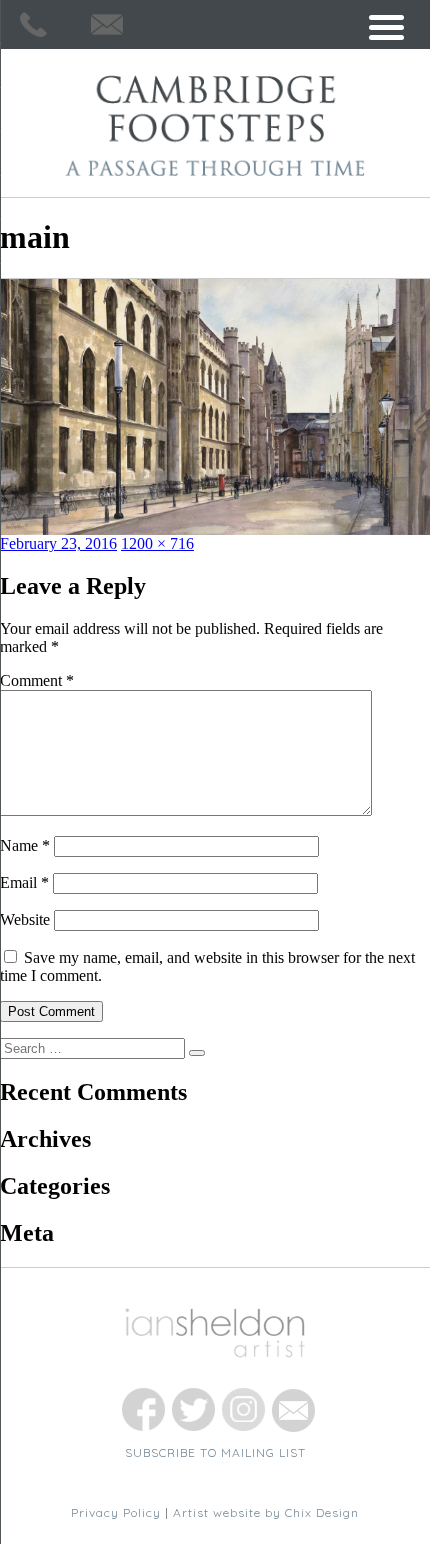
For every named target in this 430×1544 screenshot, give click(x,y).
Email (24, 882)
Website (25, 919)
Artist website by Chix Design (266, 1512)
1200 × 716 (157, 543)
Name (25, 845)
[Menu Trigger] (386, 25)
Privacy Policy (116, 1512)
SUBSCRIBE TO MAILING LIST (215, 1452)
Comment (37, 680)
